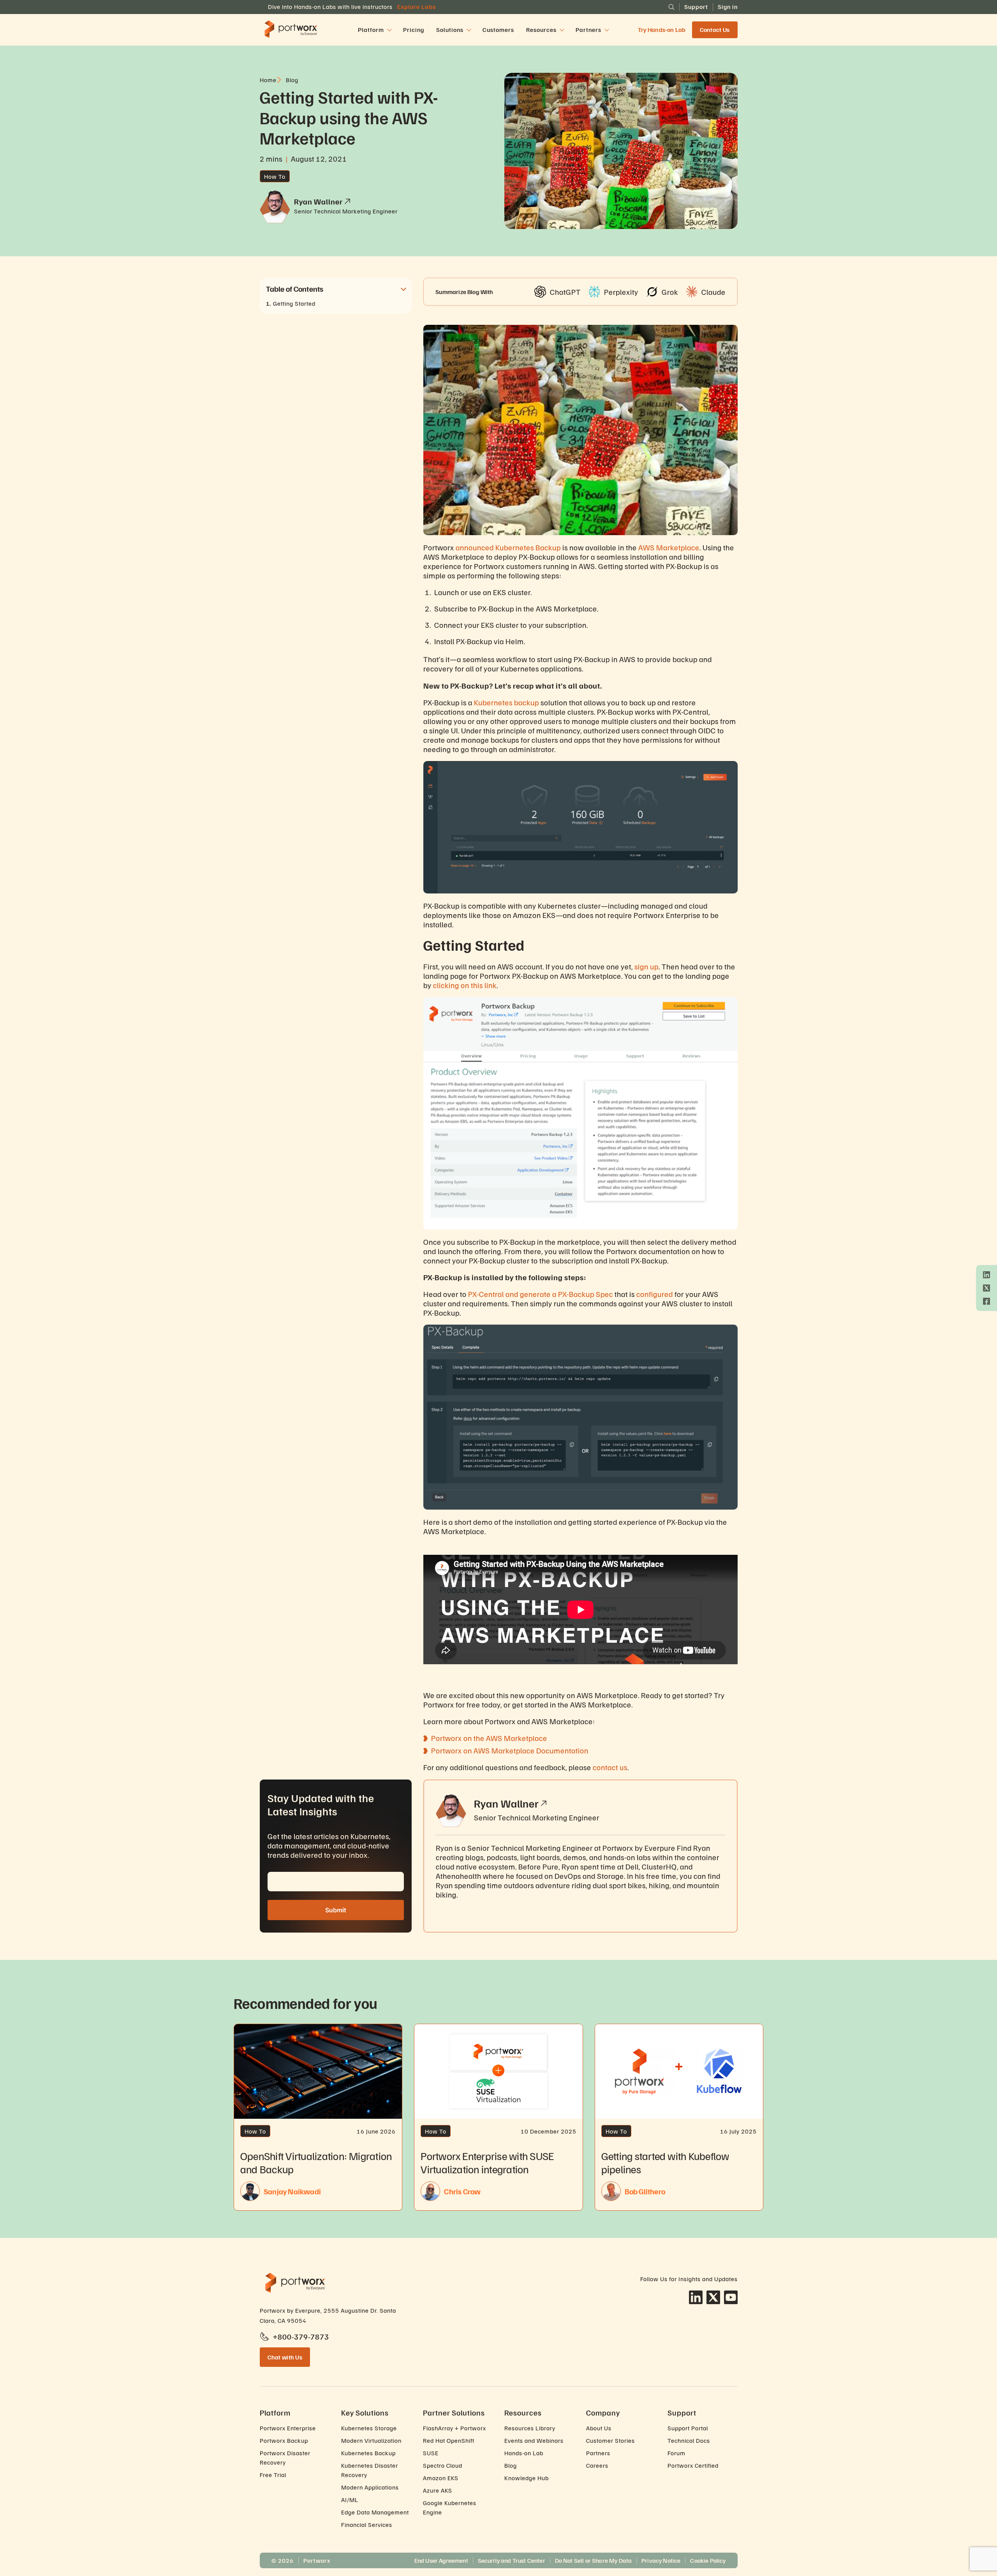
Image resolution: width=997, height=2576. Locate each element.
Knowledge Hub (527, 2478)
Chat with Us (285, 2357)
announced (475, 547)
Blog (511, 2465)
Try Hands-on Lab (662, 30)
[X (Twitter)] (713, 2297)
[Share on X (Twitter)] (986, 1288)
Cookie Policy (708, 2560)
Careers (597, 2465)
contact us (610, 1767)
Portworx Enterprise (288, 2428)
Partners (598, 2453)
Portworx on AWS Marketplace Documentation (510, 1750)
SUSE (431, 2453)
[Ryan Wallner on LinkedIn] (544, 1803)
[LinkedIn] (696, 2297)
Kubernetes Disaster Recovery (370, 2470)
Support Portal (688, 2428)
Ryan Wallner (506, 1803)
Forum (676, 2453)
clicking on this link (465, 985)
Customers (498, 30)
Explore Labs (417, 7)
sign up (646, 966)
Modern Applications (370, 2487)
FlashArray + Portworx (454, 2428)
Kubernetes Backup (528, 547)
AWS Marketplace (669, 547)
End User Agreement (441, 2560)
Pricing (414, 30)
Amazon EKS (441, 2478)
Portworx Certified (693, 2465)
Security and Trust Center (512, 2560)
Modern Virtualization (371, 2440)
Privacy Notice (661, 2560)
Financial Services (367, 2525)
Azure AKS (438, 2490)
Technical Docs (689, 2440)
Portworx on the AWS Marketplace (489, 1738)
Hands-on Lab (524, 2453)
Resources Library (530, 2428)
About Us (599, 2428)
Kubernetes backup (506, 702)
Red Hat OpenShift (449, 2440)
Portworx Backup (284, 2440)
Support (696, 7)
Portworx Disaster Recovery (285, 2458)
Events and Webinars (534, 2440)
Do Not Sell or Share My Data (593, 2560)
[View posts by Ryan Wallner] (347, 201)
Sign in (728, 7)
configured (655, 1294)
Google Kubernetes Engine (450, 2507)
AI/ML (350, 2500)
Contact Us (715, 30)
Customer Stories (610, 2440)
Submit (336, 1910)
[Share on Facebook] (986, 1301)
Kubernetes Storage (369, 2428)
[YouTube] (731, 2297)
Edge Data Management (375, 2512)
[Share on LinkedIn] (986, 1275)
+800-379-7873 (301, 2336)
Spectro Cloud (443, 2465)
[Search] (671, 7)
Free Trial (273, 2475)
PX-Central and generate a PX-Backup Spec (541, 1294)
